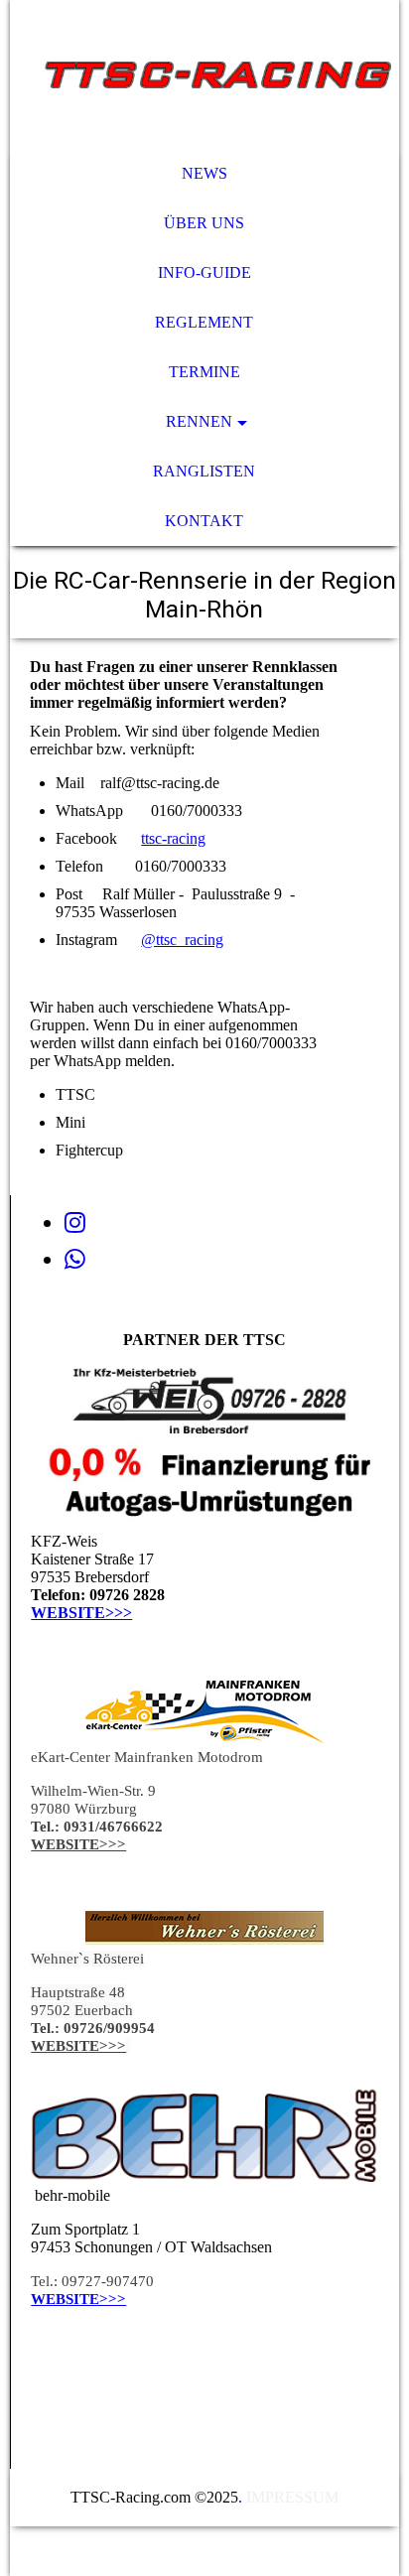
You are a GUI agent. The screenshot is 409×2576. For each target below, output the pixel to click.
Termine (204, 372)
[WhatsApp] (75, 1260)
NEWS (204, 173)
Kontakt (204, 521)
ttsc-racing (173, 838)
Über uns (204, 223)
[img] (204, 74)
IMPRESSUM (292, 2497)
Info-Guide (204, 272)
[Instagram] (75, 1223)
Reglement (204, 322)
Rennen (199, 421)
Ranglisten (204, 471)
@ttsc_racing (182, 940)
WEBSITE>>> (81, 1613)
